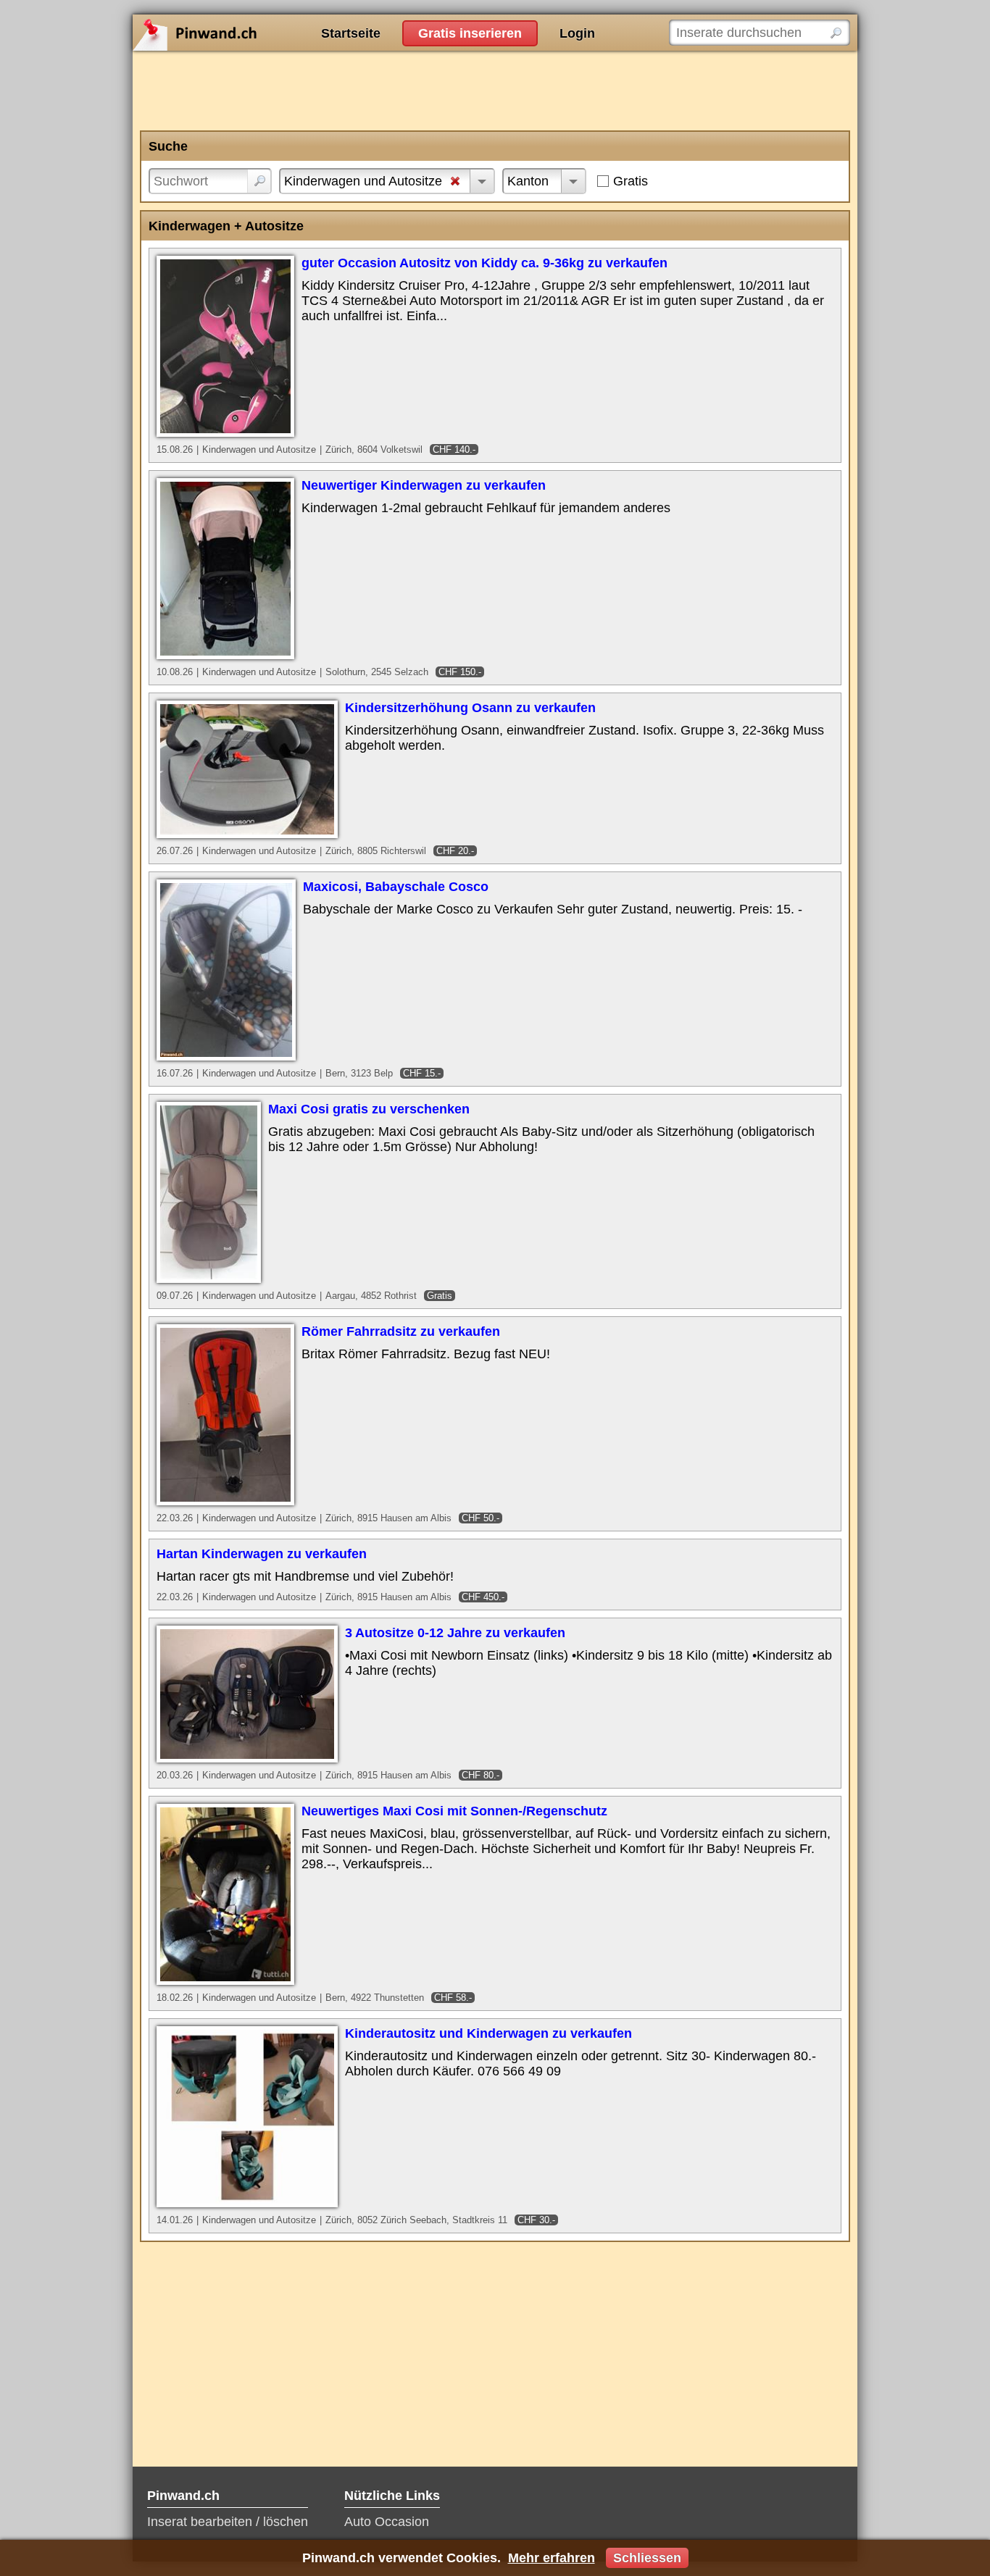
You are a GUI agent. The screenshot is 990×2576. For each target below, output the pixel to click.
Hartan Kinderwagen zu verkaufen (262, 1554)
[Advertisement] (495, 91)
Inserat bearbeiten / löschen (228, 2522)
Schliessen (647, 2558)
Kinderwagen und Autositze (363, 181)
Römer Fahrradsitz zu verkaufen (401, 1331)
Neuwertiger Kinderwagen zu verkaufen (424, 485)
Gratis (631, 181)
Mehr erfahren (552, 2558)
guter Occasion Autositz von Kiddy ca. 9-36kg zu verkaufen (484, 263)
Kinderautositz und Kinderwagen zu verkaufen (488, 2033)
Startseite (351, 33)
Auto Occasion (387, 2522)
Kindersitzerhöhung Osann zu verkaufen (470, 708)
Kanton (528, 181)
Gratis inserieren (470, 33)
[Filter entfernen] (455, 183)
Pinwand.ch (241, 33)
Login (577, 33)
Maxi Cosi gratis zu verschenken (369, 1109)
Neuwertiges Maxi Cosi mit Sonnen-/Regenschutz (454, 1811)
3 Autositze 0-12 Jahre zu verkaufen (455, 1633)
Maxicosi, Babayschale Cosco (396, 887)
